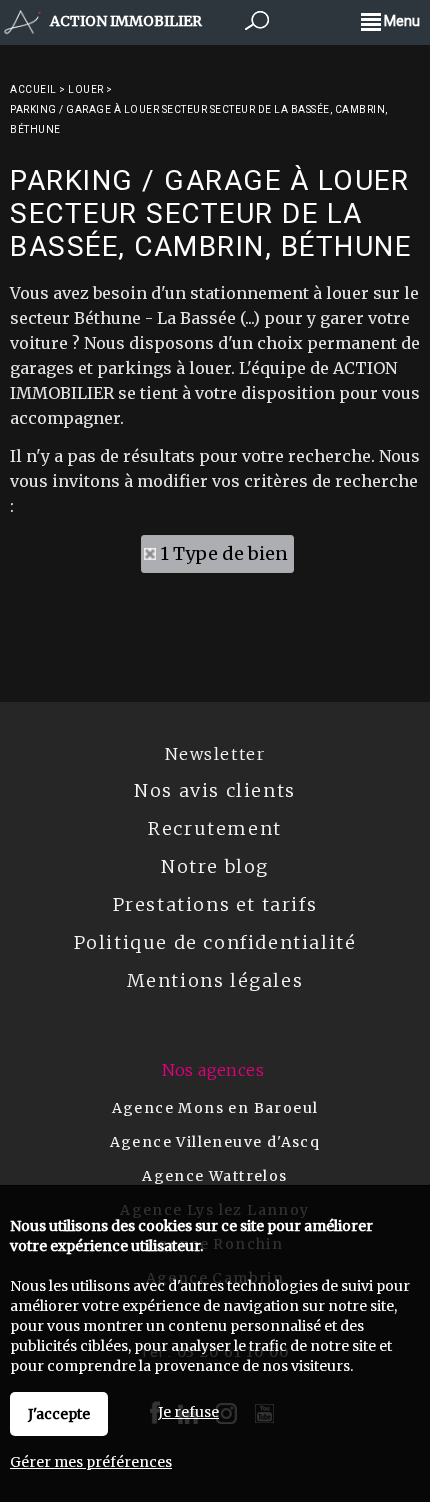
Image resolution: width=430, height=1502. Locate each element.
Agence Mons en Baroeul (215, 1108)
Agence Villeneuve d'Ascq (215, 1142)
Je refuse (188, 1412)
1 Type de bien (224, 553)
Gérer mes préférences (91, 1462)
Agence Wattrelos (214, 1176)
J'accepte (59, 1414)
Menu (400, 21)
